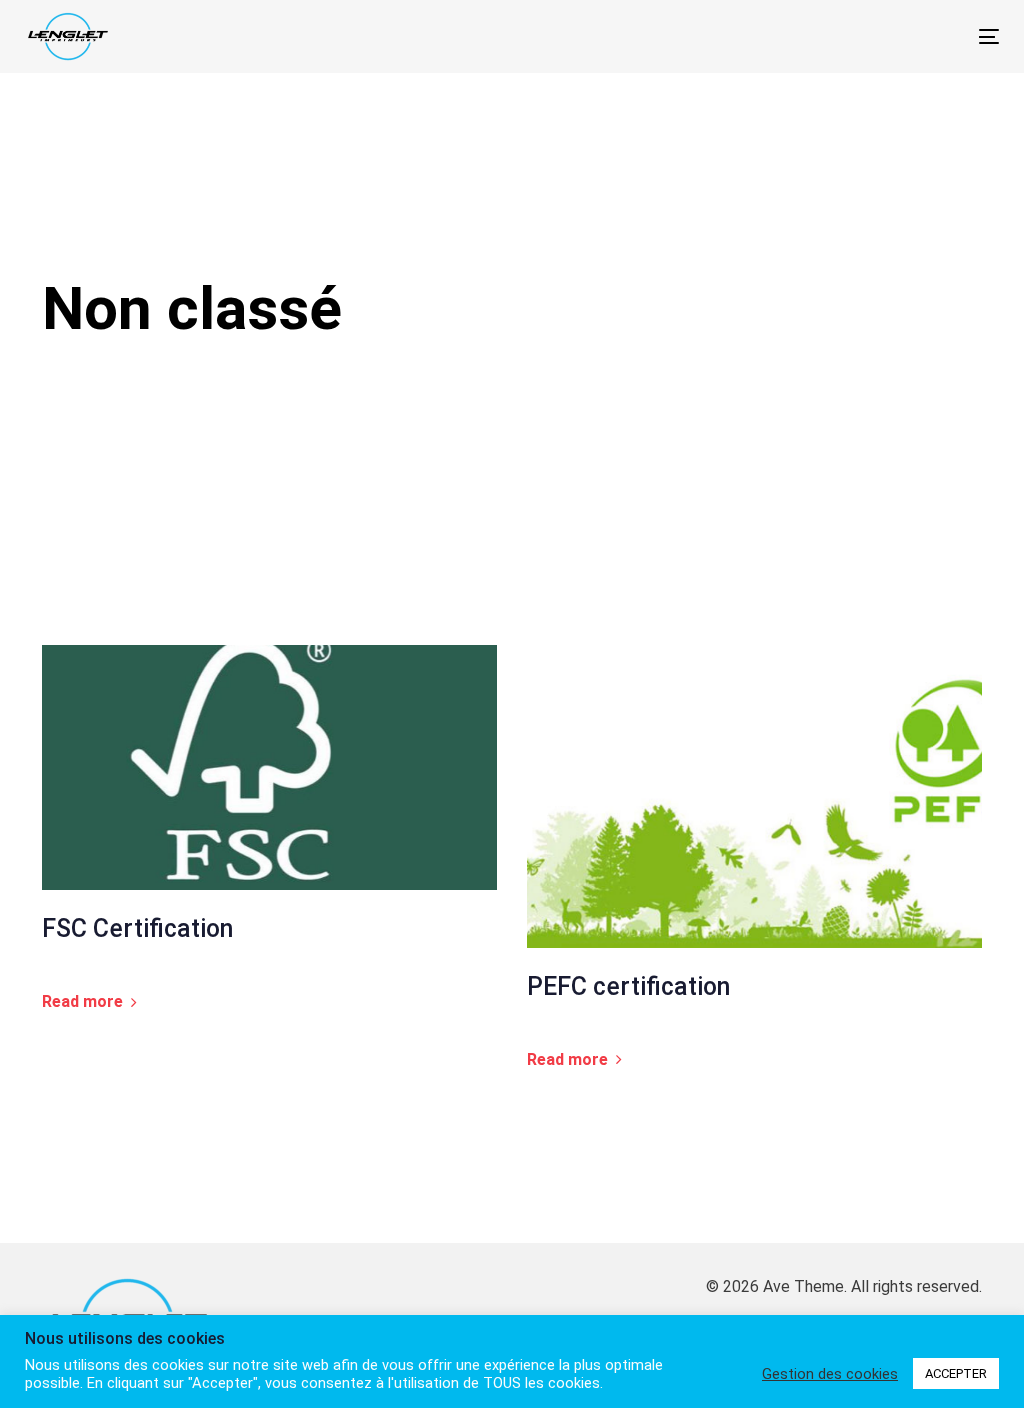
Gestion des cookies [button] (830, 1374)
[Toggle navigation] (836, 36)
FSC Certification (137, 928)
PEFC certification (628, 986)
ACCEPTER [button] (956, 1373)
